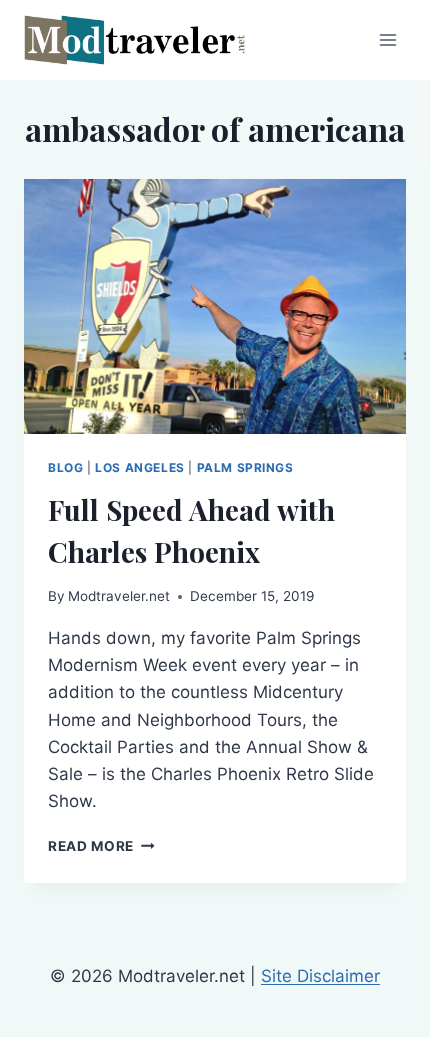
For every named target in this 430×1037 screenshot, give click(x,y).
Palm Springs (245, 467)
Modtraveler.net (119, 596)
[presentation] (215, 306)
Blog (65, 467)
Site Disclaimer (320, 976)
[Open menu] (387, 39)
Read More (101, 846)
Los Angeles (140, 467)
